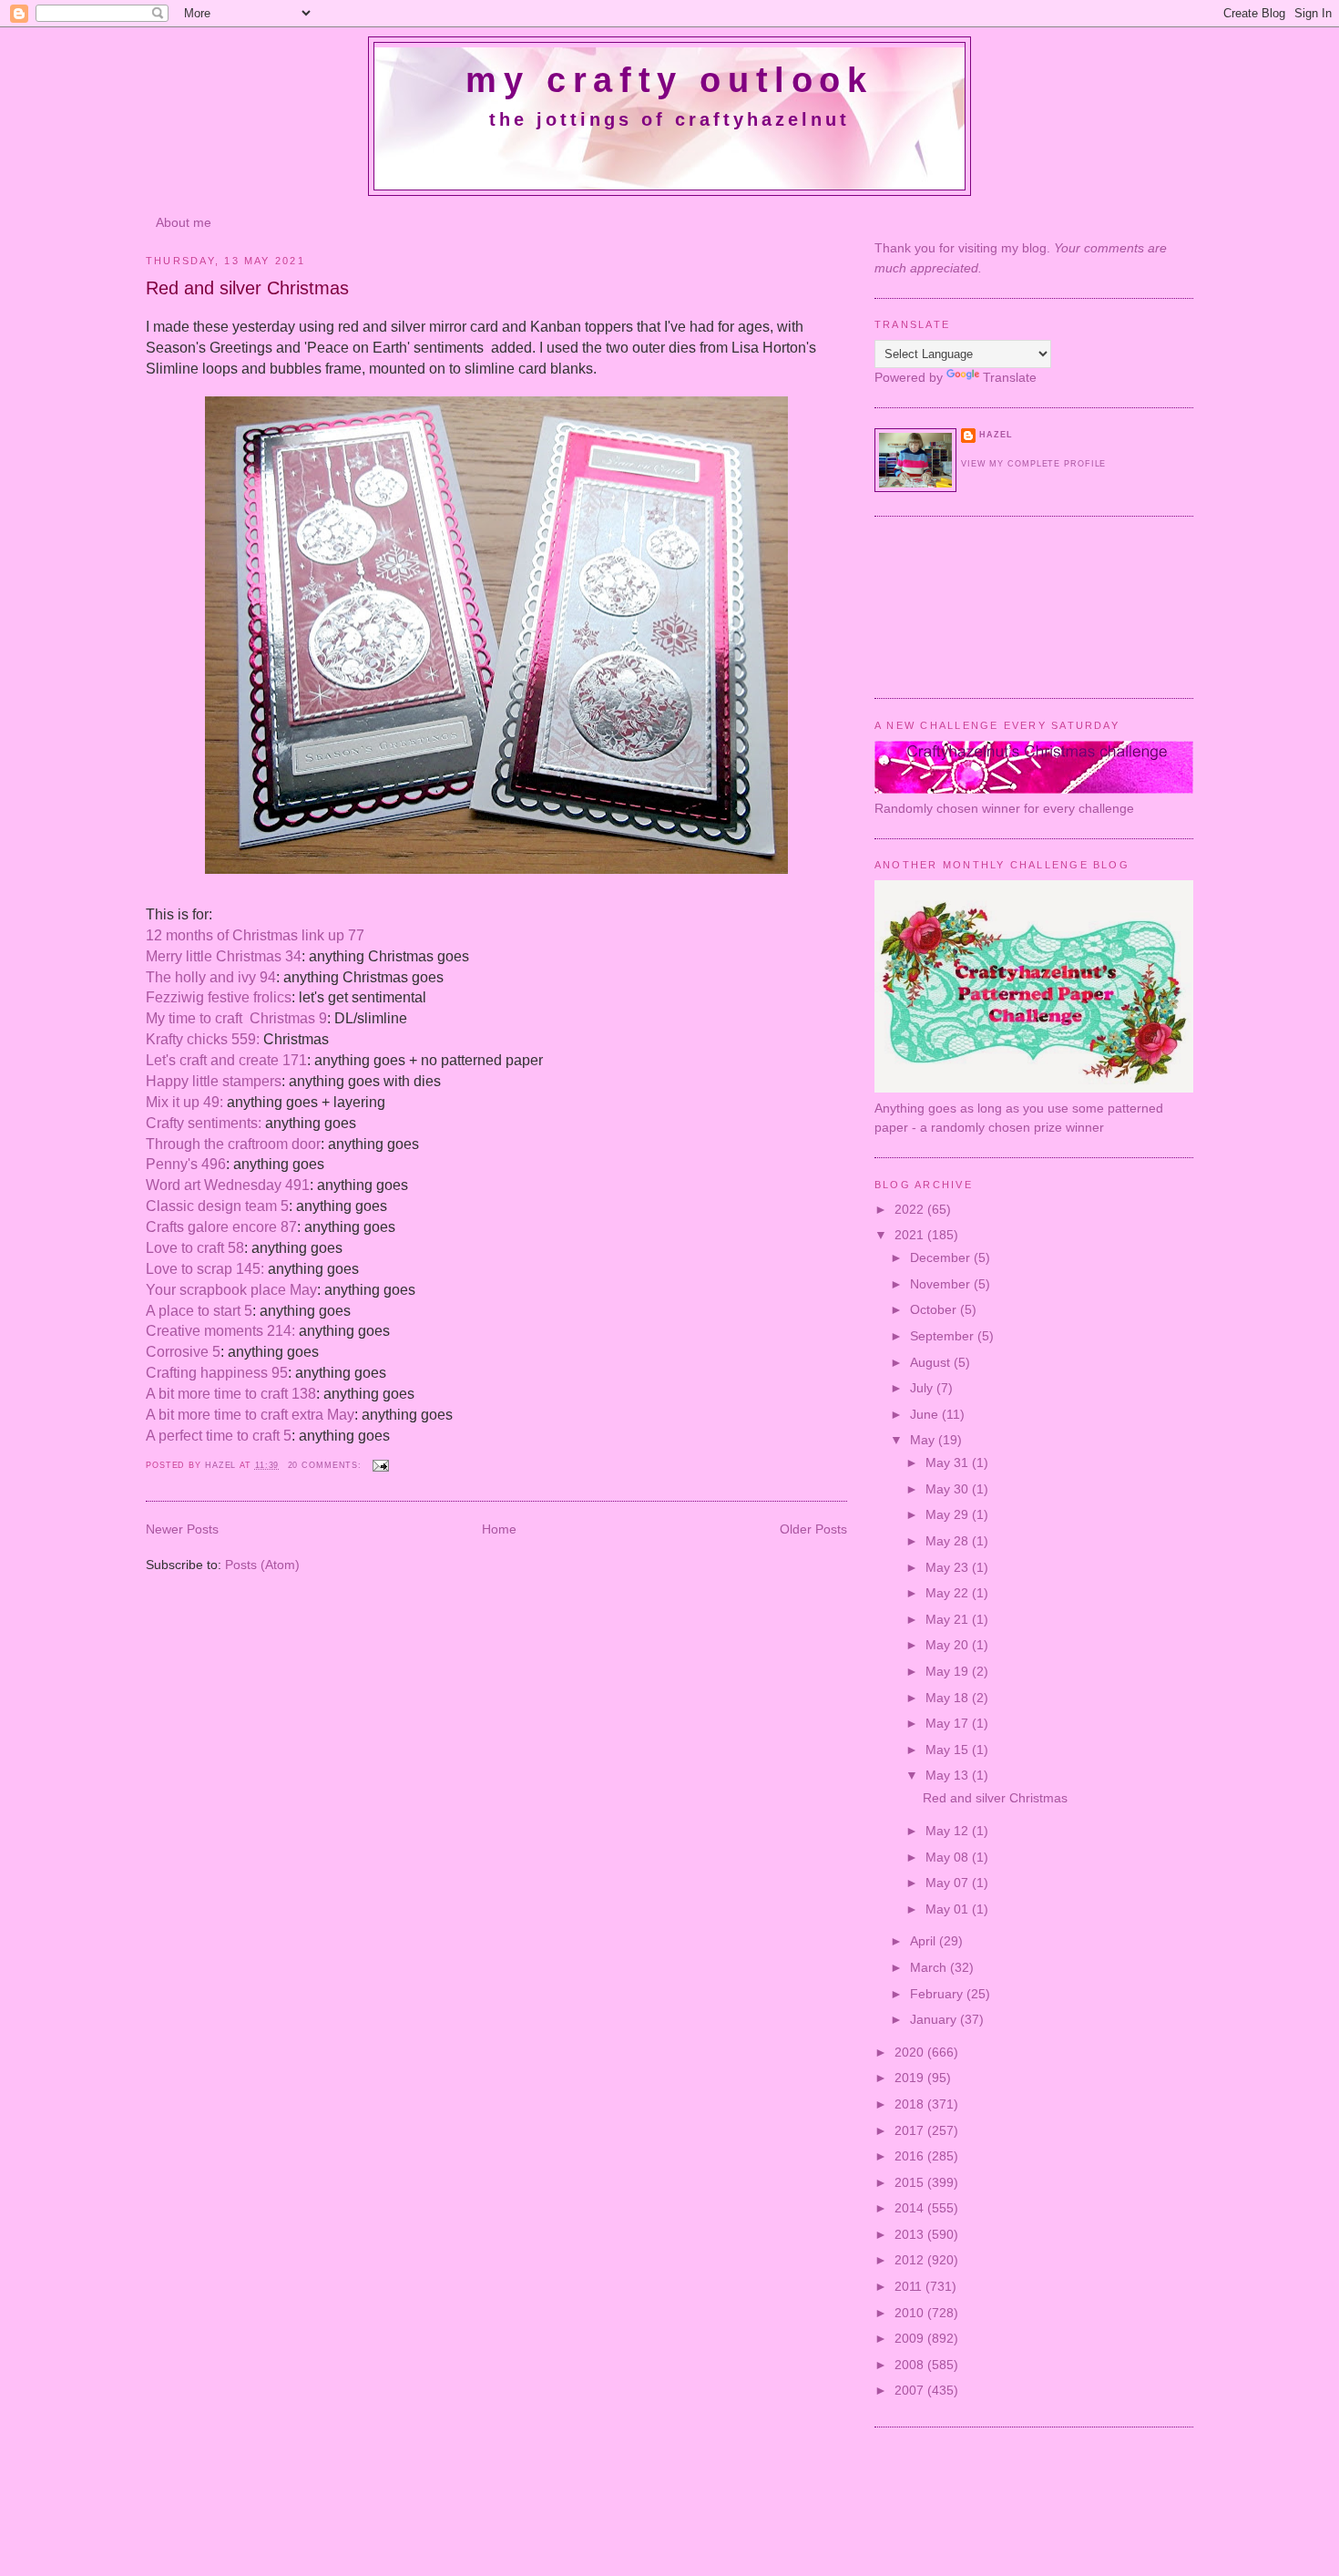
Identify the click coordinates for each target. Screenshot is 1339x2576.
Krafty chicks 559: (203, 1039)
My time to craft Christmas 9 (236, 1018)
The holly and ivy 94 (211, 977)
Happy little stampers (214, 1081)
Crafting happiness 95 (217, 1373)
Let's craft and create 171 (226, 1060)
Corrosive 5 (183, 1352)
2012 (911, 2260)
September (944, 1336)
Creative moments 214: (220, 1331)
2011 (910, 2286)
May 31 (949, 1462)
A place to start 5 (199, 1311)
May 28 (949, 1541)
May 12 (949, 1831)
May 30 (949, 1489)
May (924, 1440)
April (925, 1941)
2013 (911, 2234)
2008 (911, 2365)
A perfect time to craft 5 (219, 1436)
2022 (911, 1209)
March (930, 1967)
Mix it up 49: (184, 1102)
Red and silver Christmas (247, 288)
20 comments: (327, 1465)
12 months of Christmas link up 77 (255, 935)
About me (184, 222)
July (923, 1388)
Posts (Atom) (262, 1565)
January (935, 2019)
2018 (911, 2104)
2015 (911, 2182)
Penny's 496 (186, 1164)
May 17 (949, 1723)
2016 (911, 2156)
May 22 (949, 1593)
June (926, 1414)
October (935, 1309)
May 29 (949, 1514)
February (938, 1994)
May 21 (949, 1619)
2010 (911, 2313)
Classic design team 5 (217, 1206)
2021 (911, 1235)
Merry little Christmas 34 (224, 956)
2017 (911, 2130)
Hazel (222, 1465)
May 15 (949, 1750)
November (942, 1284)
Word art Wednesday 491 (228, 1185)
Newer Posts (182, 1529)
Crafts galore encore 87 (221, 1227)
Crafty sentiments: (204, 1123)
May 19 (949, 1671)
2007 (911, 2390)
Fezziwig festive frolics (219, 997)
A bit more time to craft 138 (231, 1394)
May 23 (949, 1567)
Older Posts (813, 1529)
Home (499, 1529)
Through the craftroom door (233, 1144)
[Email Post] (381, 1465)
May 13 (949, 1775)
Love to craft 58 (195, 1248)
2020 (911, 2052)
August (932, 1362)
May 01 (949, 1909)
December (942, 1257)
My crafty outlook (669, 80)
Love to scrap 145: (205, 1269)
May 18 (949, 1698)
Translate (1010, 377)
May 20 (949, 1645)
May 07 (949, 1883)
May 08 (949, 1857)
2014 (911, 2208)
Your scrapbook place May (231, 1290)
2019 (911, 2078)
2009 (911, 2338)
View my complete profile (1033, 464)
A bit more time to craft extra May (250, 1415)
